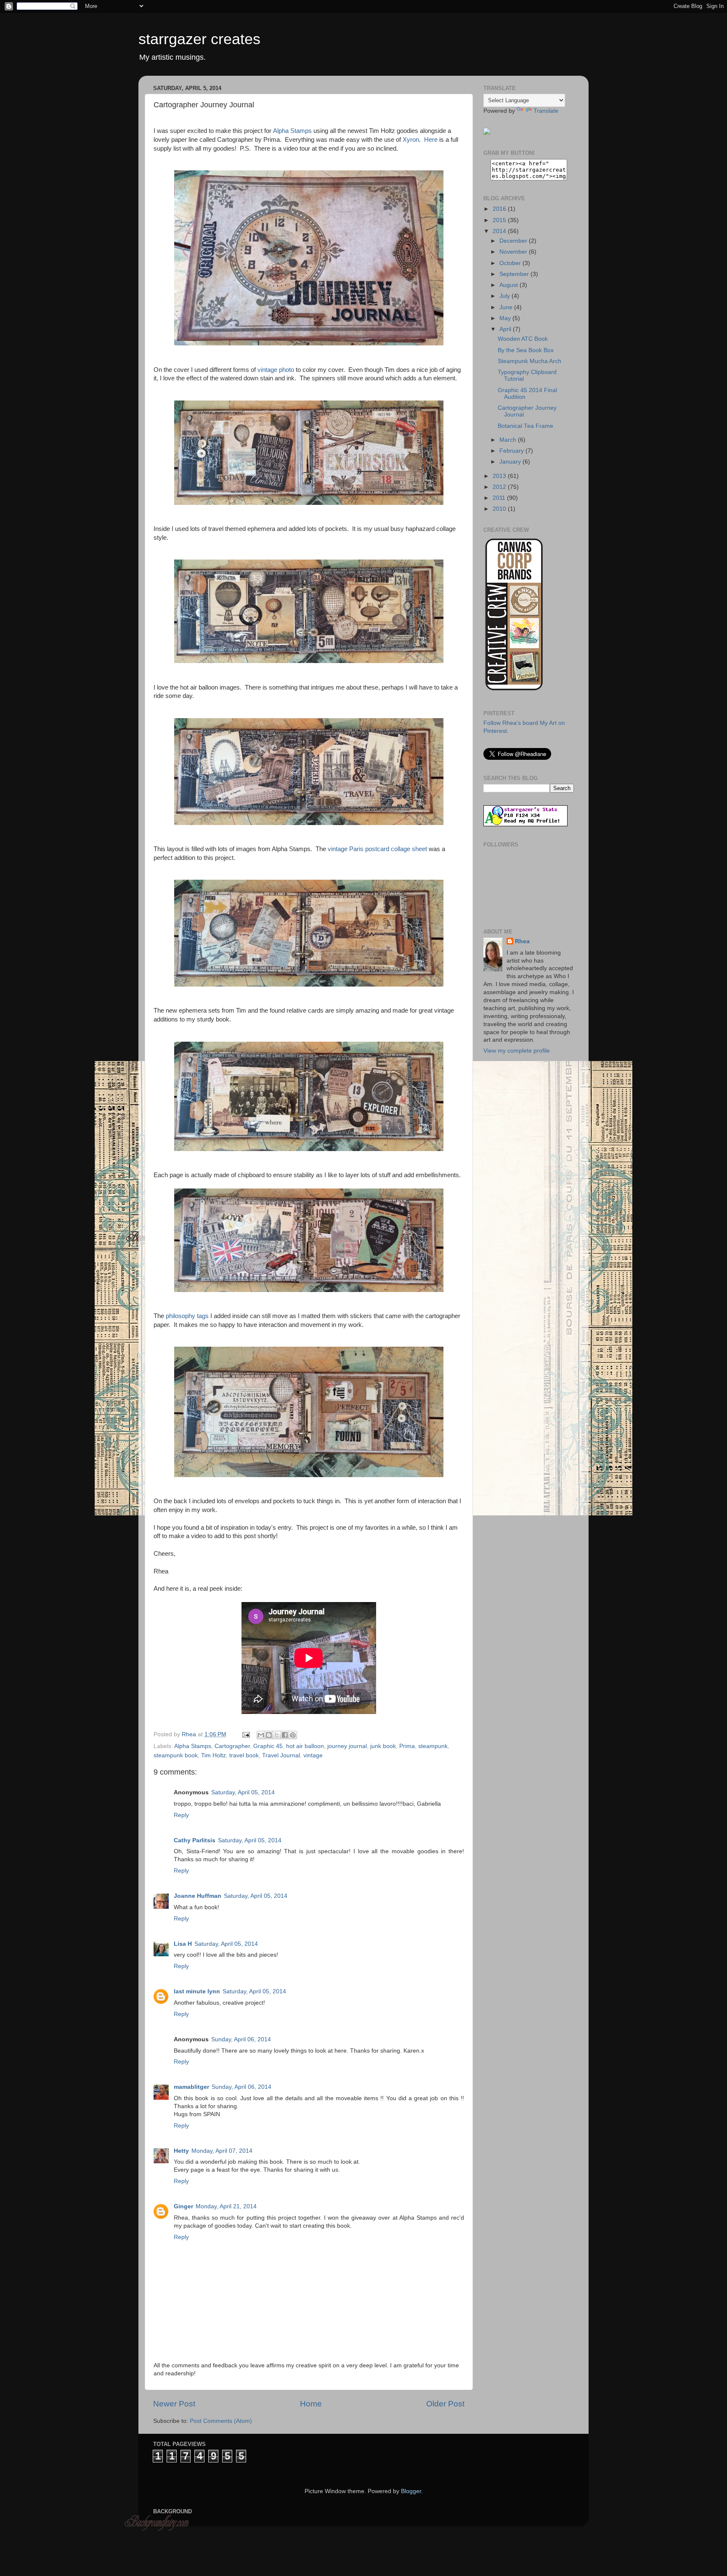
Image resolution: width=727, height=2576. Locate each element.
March (509, 440)
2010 (500, 509)
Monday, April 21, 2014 (226, 2206)
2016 (500, 209)
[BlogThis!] (269, 1735)
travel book (244, 1755)
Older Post (445, 2404)
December (514, 241)
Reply (181, 1815)
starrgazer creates (199, 39)
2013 (500, 476)
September (515, 274)
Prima (407, 1746)
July (505, 296)
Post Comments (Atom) (221, 2421)
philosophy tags (187, 1316)
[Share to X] (277, 1735)
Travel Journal (281, 1755)
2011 (500, 498)
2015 (500, 220)
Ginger (183, 2206)
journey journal (347, 1746)
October (511, 263)
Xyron (411, 140)
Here (431, 140)
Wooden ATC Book (523, 339)
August (509, 285)
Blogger (411, 2491)
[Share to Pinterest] (293, 1735)
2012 (500, 487)
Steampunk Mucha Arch (529, 361)
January (511, 462)
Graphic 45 (268, 1746)
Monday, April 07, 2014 (222, 2151)
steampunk (433, 1746)
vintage (313, 1755)
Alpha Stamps (292, 131)
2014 (500, 231)
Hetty (181, 2151)
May (506, 318)
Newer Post (174, 2404)
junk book (383, 1746)
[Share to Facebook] (285, 1735)
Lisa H (183, 1944)
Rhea (522, 941)
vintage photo (276, 370)
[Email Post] (245, 1734)
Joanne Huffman (198, 1896)
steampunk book (176, 1755)
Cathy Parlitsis (195, 1840)
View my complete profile (517, 1051)
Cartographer (232, 1746)
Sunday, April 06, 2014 (241, 2039)
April (506, 329)
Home (311, 2404)
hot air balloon (305, 1746)
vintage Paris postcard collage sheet (377, 849)
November (514, 252)
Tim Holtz (214, 1755)
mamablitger (191, 2087)
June (507, 307)
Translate (546, 111)
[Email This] (261, 1735)
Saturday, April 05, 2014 (243, 1792)
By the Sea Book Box (526, 350)
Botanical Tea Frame (525, 426)
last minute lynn (197, 1991)
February (512, 451)
